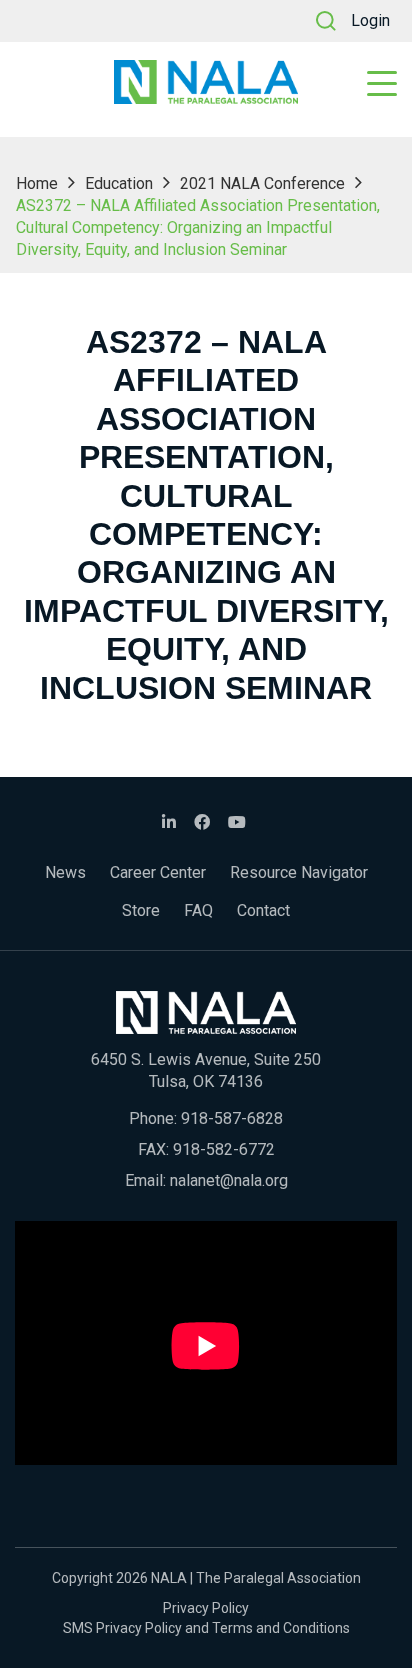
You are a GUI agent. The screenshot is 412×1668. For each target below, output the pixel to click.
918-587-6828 (232, 1118)
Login (370, 20)
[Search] (326, 21)
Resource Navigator (299, 872)
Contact (263, 910)
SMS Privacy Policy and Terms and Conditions (206, 1628)
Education (119, 183)
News (65, 872)
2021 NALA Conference (262, 183)
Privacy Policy (206, 1608)
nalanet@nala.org (229, 1180)
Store (141, 910)
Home (37, 183)
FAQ (198, 910)
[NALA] (206, 82)
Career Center (158, 872)
